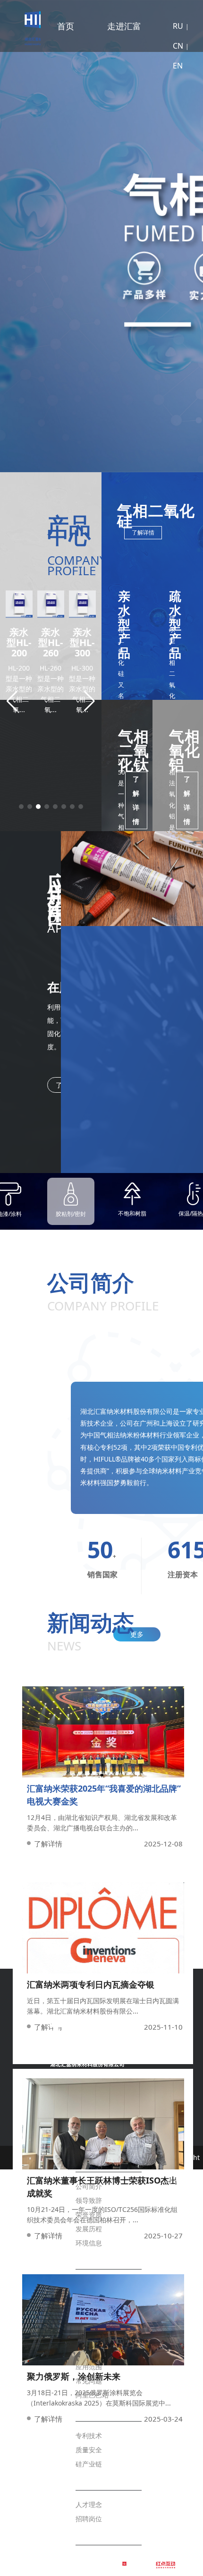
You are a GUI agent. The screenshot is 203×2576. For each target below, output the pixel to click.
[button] (11, 1288)
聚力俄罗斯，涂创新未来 (74, 2376)
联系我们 (89, 2535)
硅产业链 (89, 2464)
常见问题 (89, 2381)
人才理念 (89, 2504)
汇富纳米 (20, 26)
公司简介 (89, 2186)
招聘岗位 (89, 2519)
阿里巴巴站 (92, 2395)
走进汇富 (124, 26)
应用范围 (89, 2367)
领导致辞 (89, 2200)
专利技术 (89, 2436)
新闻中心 (89, 2259)
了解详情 (143, 532)
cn (178, 46)
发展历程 (89, 2229)
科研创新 (89, 2411)
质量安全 (89, 2450)
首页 (66, 26)
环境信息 (89, 2243)
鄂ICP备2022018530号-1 (184, 2323)
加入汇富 (89, 2480)
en (178, 66)
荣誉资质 (89, 2215)
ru (178, 26)
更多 (137, 1634)
